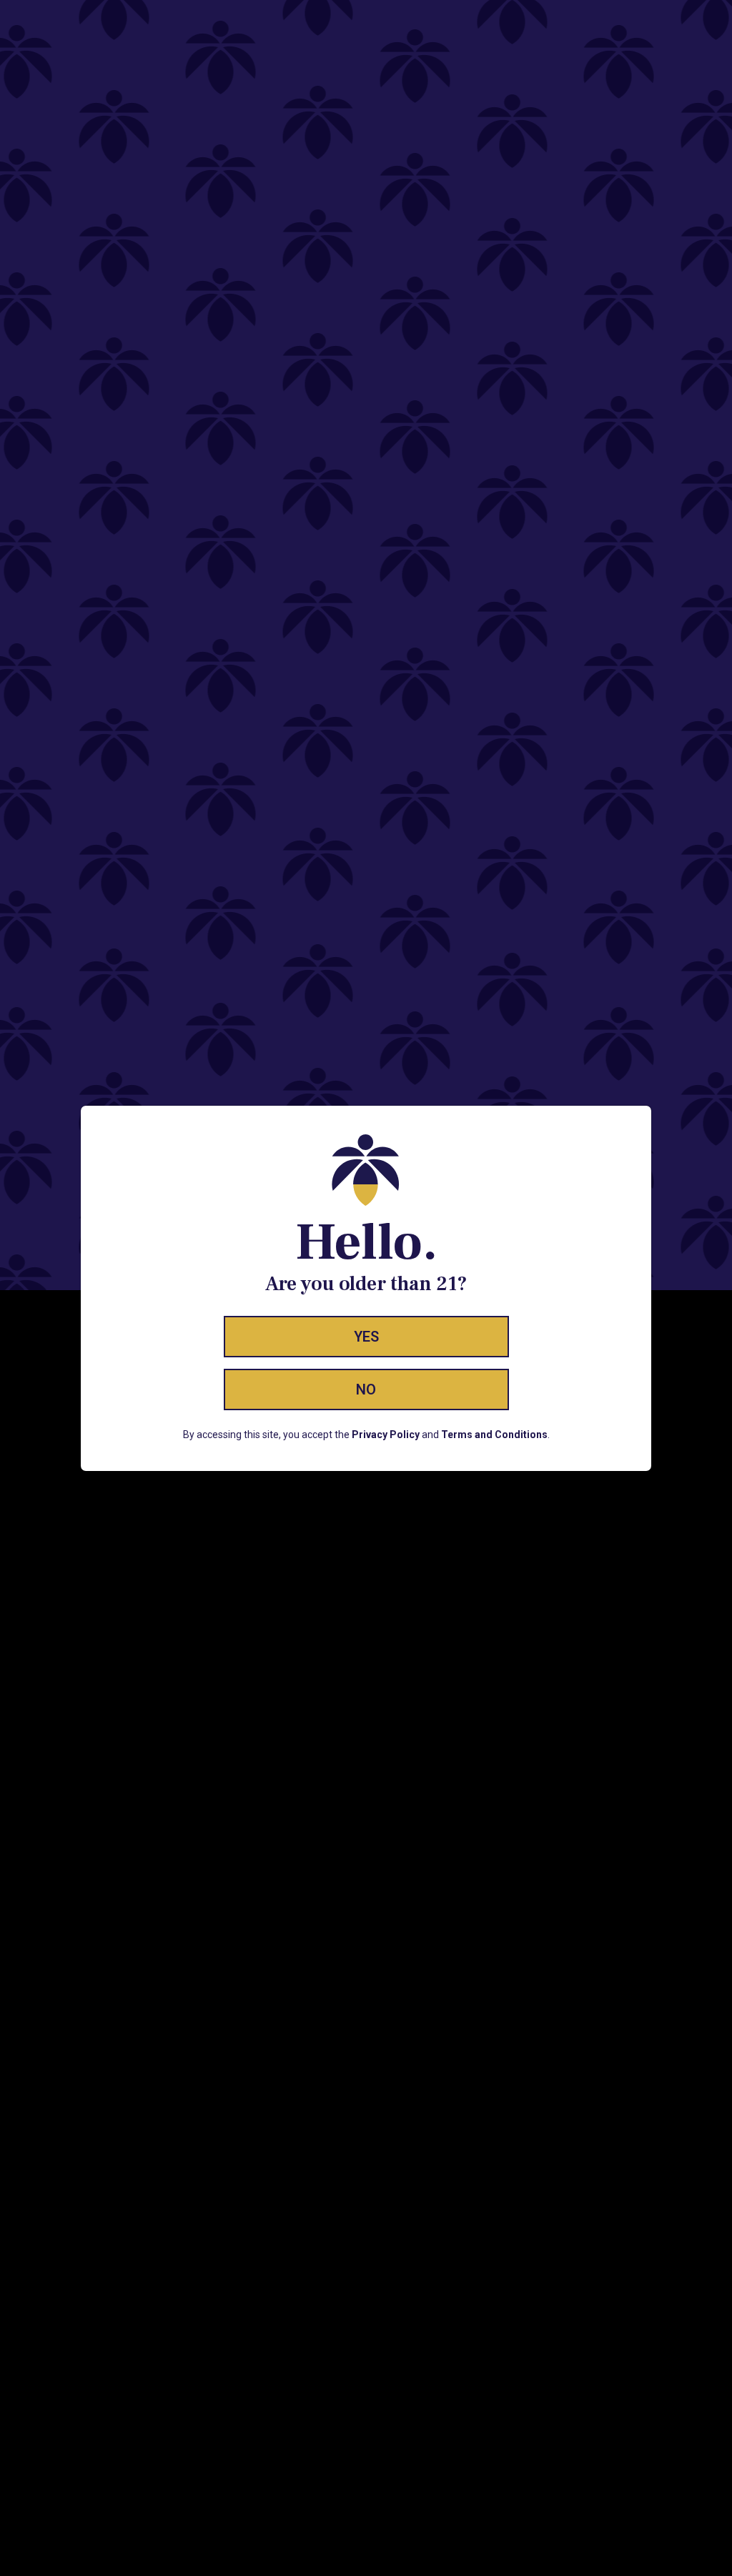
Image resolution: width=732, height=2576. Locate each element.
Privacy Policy (386, 1435)
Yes (366, 1337)
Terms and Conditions (494, 1435)
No (366, 1389)
